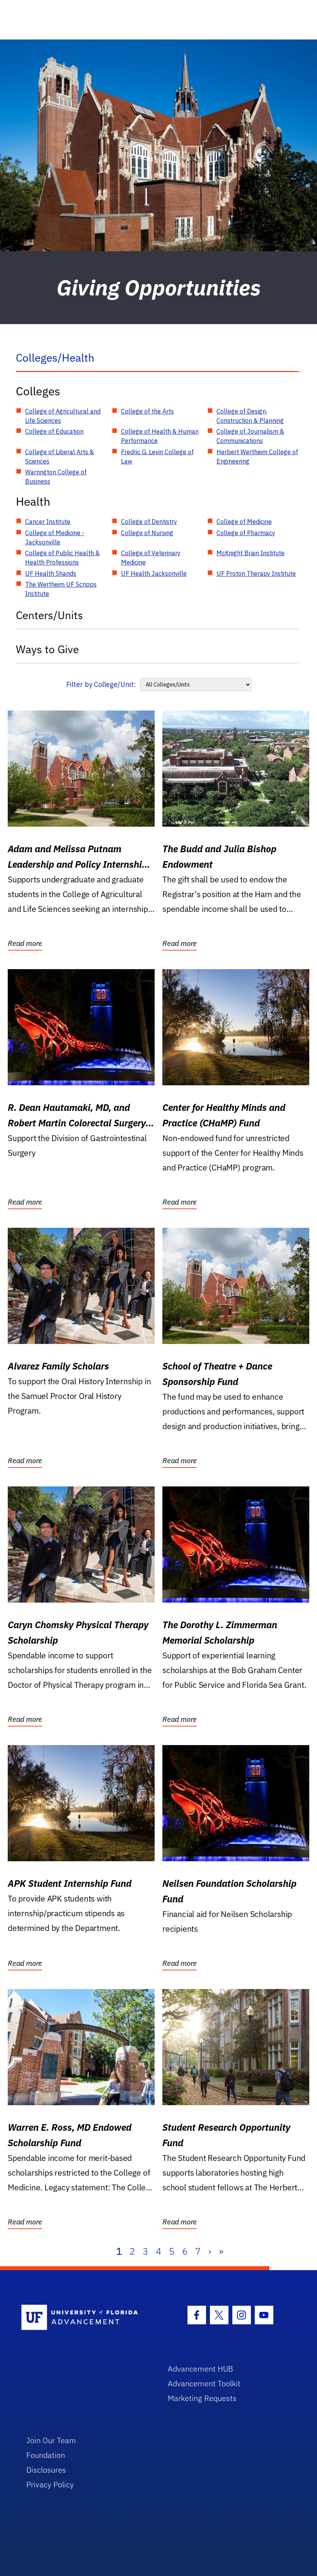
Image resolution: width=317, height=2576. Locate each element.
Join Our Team (51, 2440)
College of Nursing (147, 533)
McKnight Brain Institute (251, 553)
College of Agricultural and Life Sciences (63, 416)
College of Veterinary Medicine (151, 558)
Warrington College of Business (56, 477)
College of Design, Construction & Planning (250, 416)
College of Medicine (244, 522)
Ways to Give (47, 649)
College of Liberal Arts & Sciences (60, 457)
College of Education (54, 431)
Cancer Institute (48, 522)
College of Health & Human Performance (160, 436)
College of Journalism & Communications (250, 436)
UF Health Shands (51, 573)
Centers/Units (49, 615)
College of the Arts (147, 411)
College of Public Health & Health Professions (62, 558)
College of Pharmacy (246, 533)
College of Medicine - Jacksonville (55, 537)
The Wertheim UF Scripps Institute (61, 589)
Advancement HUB (200, 2369)
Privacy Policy (50, 2484)
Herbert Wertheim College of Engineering (257, 457)
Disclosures (46, 2470)
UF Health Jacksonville (154, 573)
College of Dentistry (149, 522)
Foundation (46, 2455)
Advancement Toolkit (204, 2383)
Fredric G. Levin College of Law (157, 457)
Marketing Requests (202, 2398)
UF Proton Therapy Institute (256, 573)
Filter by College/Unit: (101, 684)
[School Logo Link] (86, 2318)
